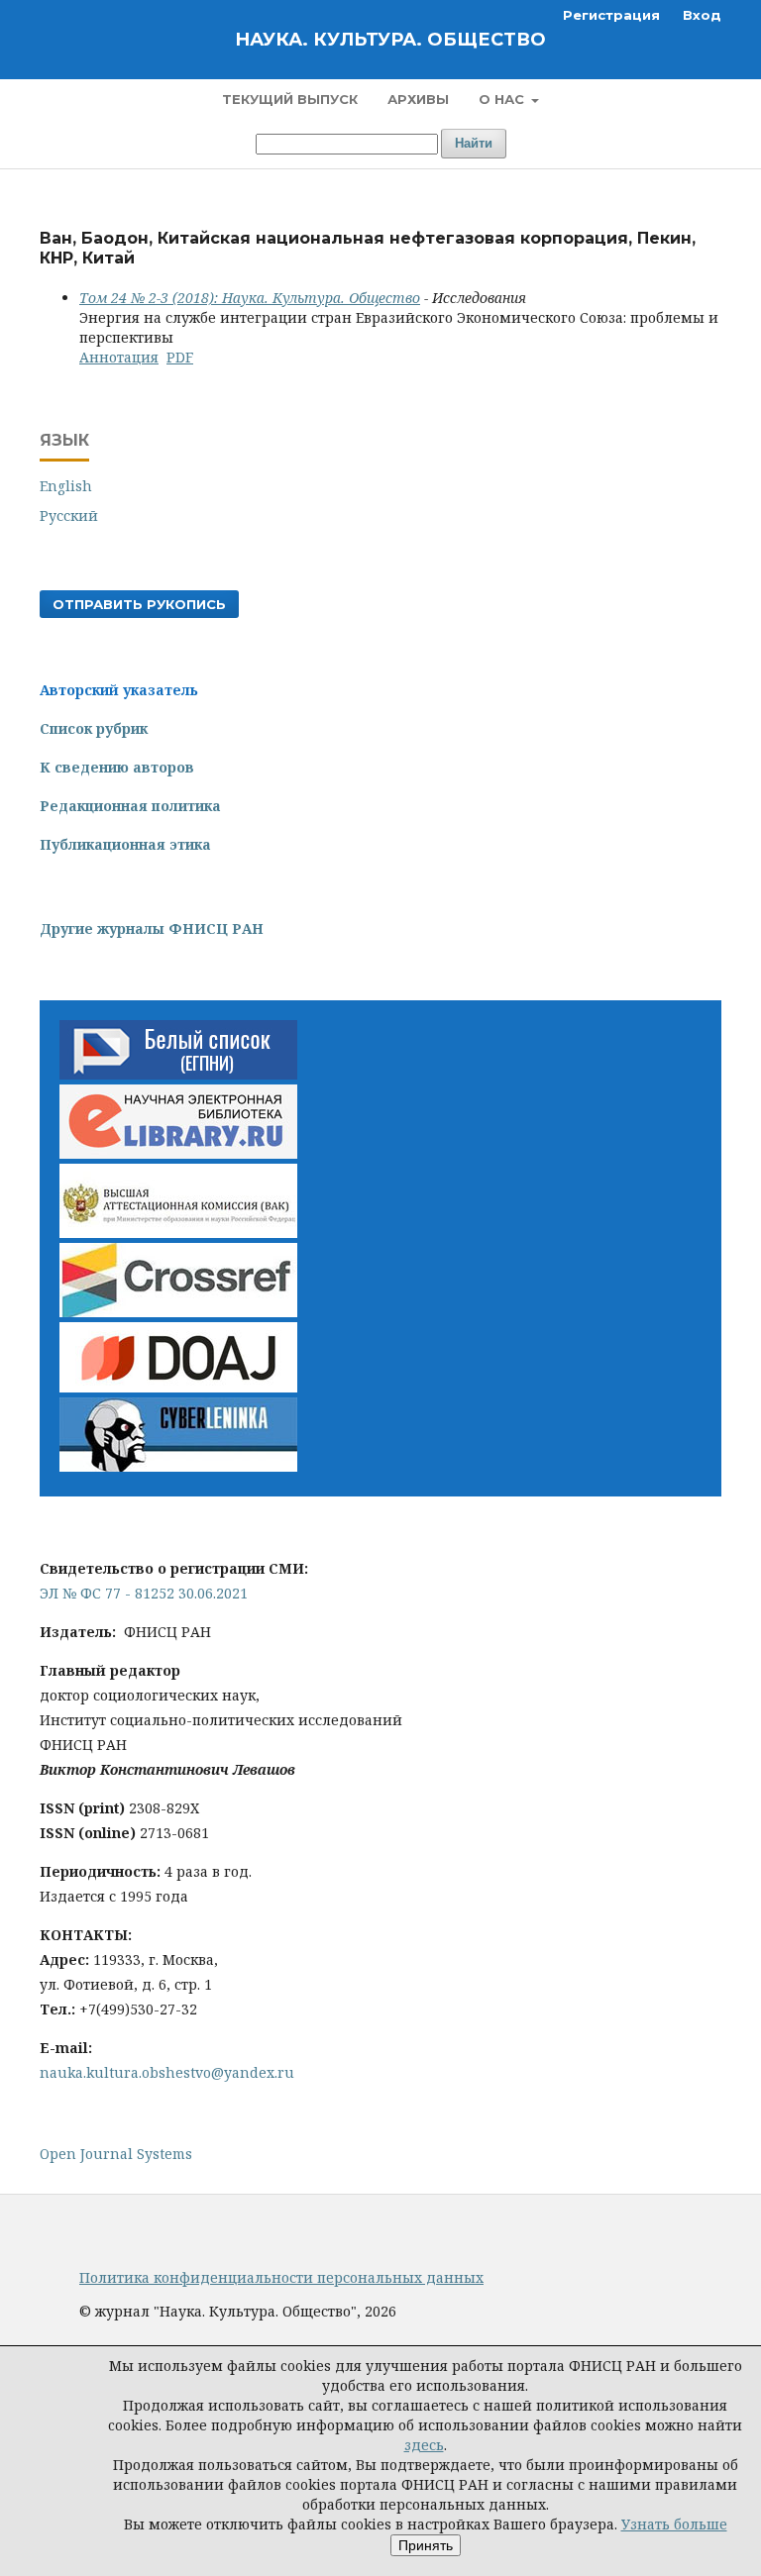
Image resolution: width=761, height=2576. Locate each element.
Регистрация (611, 15)
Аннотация (119, 357)
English (66, 486)
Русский (69, 515)
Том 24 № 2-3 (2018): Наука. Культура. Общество (250, 298)
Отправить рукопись (139, 604)
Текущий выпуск (290, 99)
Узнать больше (674, 2524)
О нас (503, 99)
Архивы (418, 99)
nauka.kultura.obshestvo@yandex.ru (167, 2072)
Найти (474, 143)
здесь (424, 2445)
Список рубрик (94, 728)
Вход (702, 15)
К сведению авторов (117, 767)
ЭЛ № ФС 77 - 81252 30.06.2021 (144, 1593)
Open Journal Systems (116, 2154)
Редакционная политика (130, 806)
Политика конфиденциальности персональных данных (281, 2277)
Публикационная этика (125, 844)
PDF (180, 357)
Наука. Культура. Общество (390, 40)
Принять (426, 2545)
